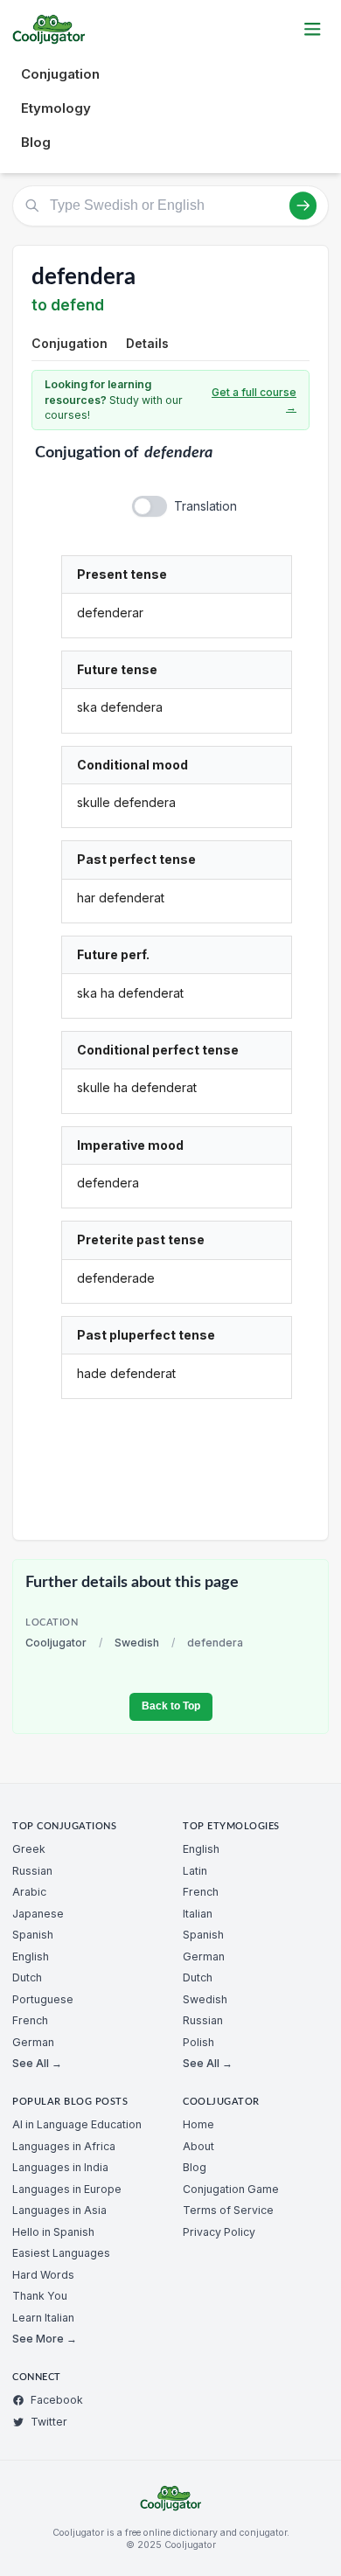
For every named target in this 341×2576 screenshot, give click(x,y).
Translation (205, 506)
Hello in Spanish (53, 2232)
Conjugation (60, 74)
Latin (195, 1871)
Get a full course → (254, 400)
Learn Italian (43, 2318)
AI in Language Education (77, 2124)
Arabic (29, 1892)
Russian (32, 1871)
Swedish (137, 1643)
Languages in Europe (67, 2189)
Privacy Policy (219, 2232)
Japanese (38, 1914)
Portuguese (43, 1999)
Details (147, 343)
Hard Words (43, 2275)
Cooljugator (56, 1643)
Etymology (56, 108)
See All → (37, 2063)
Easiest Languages (61, 2253)
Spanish (33, 1935)
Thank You (40, 2296)
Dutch (27, 1977)
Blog (36, 142)
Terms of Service (228, 2210)
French (30, 2020)
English (31, 1956)
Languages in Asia (59, 2210)
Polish (198, 2042)
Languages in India (60, 2167)
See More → (45, 2339)
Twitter (49, 2422)
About (198, 2146)
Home (198, 2124)
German (33, 2042)
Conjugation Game (231, 2189)
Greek (29, 1849)
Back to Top (171, 1706)
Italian (198, 1914)
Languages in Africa (64, 2146)
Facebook (57, 2400)
